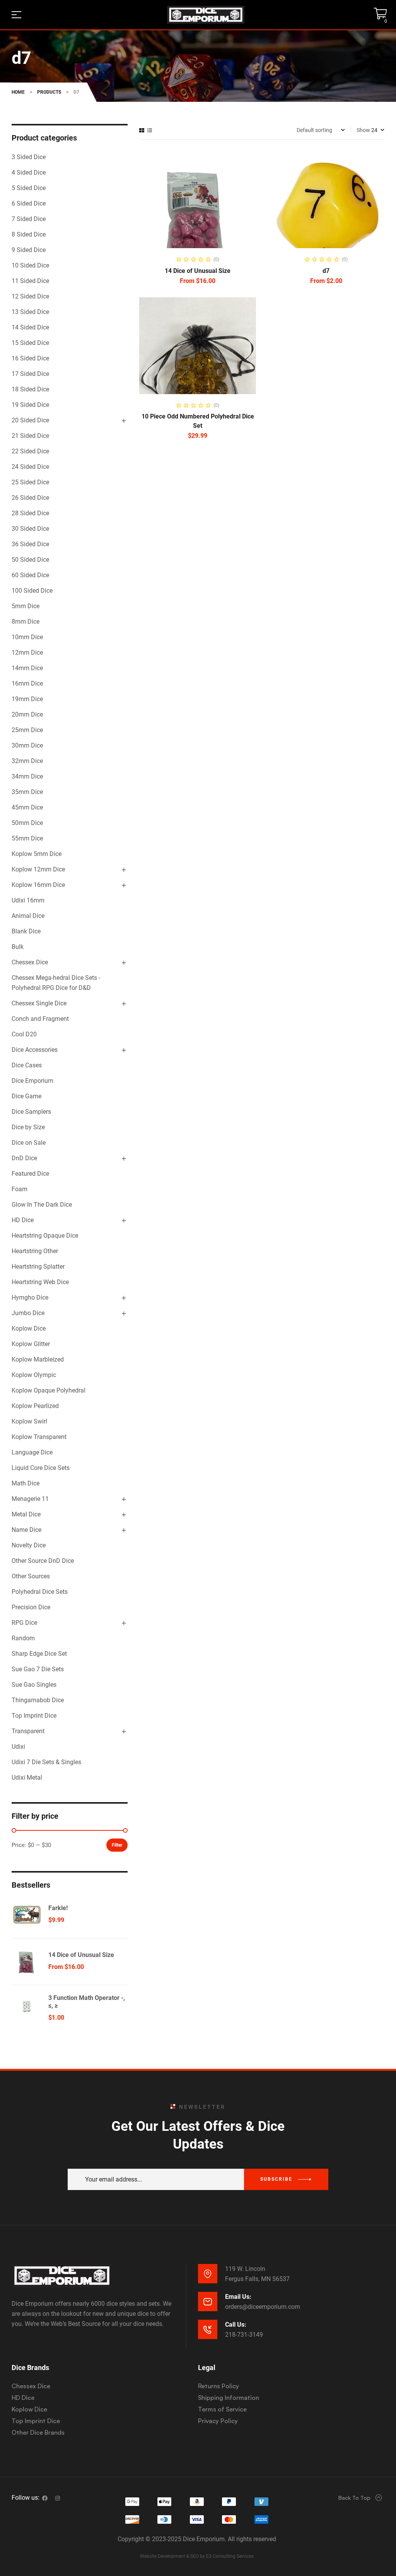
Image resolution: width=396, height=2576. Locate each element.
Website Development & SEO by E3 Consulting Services (197, 2556)
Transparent (28, 1731)
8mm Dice (26, 622)
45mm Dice (27, 807)
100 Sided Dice (32, 591)
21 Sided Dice (30, 436)
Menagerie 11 (30, 1499)
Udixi (18, 1747)
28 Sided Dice (30, 513)
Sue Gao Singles (34, 1685)
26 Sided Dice (30, 498)
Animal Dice (28, 916)
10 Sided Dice (30, 265)
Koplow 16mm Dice (38, 885)
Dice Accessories (35, 1050)
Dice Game (26, 1096)
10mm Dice (27, 637)
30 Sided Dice (30, 529)
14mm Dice (27, 668)
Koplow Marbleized (38, 1359)
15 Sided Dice (30, 343)
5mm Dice (26, 606)
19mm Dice (27, 699)
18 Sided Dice (30, 389)
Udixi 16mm (28, 900)
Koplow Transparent (39, 1437)
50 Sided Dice (30, 560)
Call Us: (236, 2325)
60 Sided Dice (30, 575)
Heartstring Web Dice (40, 1282)
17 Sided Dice (30, 374)
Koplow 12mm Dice (38, 869)
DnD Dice (24, 1158)
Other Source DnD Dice (43, 1561)
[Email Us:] (208, 2302)
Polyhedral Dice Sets (40, 1592)
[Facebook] (45, 2498)
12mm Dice (27, 653)
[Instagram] (58, 2498)
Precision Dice (31, 1607)
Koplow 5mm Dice (37, 854)
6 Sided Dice (29, 203)
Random (23, 1638)
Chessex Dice (30, 962)
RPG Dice (24, 1623)
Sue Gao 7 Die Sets (38, 1669)
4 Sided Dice (29, 172)
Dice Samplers (31, 1112)
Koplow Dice (29, 1328)
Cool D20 (24, 1034)
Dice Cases (27, 1065)
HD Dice (23, 1220)
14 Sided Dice (30, 327)
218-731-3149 (244, 2335)
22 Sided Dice (30, 451)
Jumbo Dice (28, 1313)
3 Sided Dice (29, 157)
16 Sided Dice (30, 358)
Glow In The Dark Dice (42, 1205)
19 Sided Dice (30, 405)
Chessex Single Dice (39, 1003)
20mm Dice (27, 714)
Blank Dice (26, 931)
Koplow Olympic (34, 1375)
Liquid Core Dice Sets (41, 1468)
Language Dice (32, 1452)
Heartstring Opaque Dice (45, 1236)
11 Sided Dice (30, 281)
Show (363, 130)
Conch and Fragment (40, 1019)
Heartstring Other (35, 1251)
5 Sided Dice (29, 188)
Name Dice (26, 1530)
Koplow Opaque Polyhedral (49, 1390)
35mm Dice (27, 792)
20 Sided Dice (30, 420)
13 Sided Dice (30, 312)
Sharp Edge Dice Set (39, 1654)
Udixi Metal (27, 1778)
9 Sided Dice (29, 250)
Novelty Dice (29, 1545)
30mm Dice (27, 745)
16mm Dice (27, 683)
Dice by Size (28, 1127)
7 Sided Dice (29, 219)
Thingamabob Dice (38, 1700)
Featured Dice (30, 1174)
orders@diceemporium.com (263, 2307)
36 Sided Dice (30, 544)
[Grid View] (142, 130)
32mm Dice (27, 761)
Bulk (18, 947)
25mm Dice (27, 730)
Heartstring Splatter (38, 1267)
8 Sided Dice (29, 234)
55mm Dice (27, 838)
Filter (117, 1845)
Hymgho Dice (30, 1297)
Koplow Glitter (31, 1344)
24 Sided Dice (30, 467)
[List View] (150, 130)
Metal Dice (26, 1514)
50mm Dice (27, 823)
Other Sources (31, 1576)
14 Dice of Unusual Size (198, 271)
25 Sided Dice (30, 482)
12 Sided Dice (30, 296)
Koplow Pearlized (35, 1406)
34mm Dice (27, 776)
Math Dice (26, 1483)
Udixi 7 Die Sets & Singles (46, 1762)
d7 (326, 271)
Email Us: (238, 2297)
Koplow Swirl (29, 1421)
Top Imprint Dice (34, 1716)
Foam (20, 1189)
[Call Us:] (208, 2329)
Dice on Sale (29, 1143)
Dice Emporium (32, 1081)
